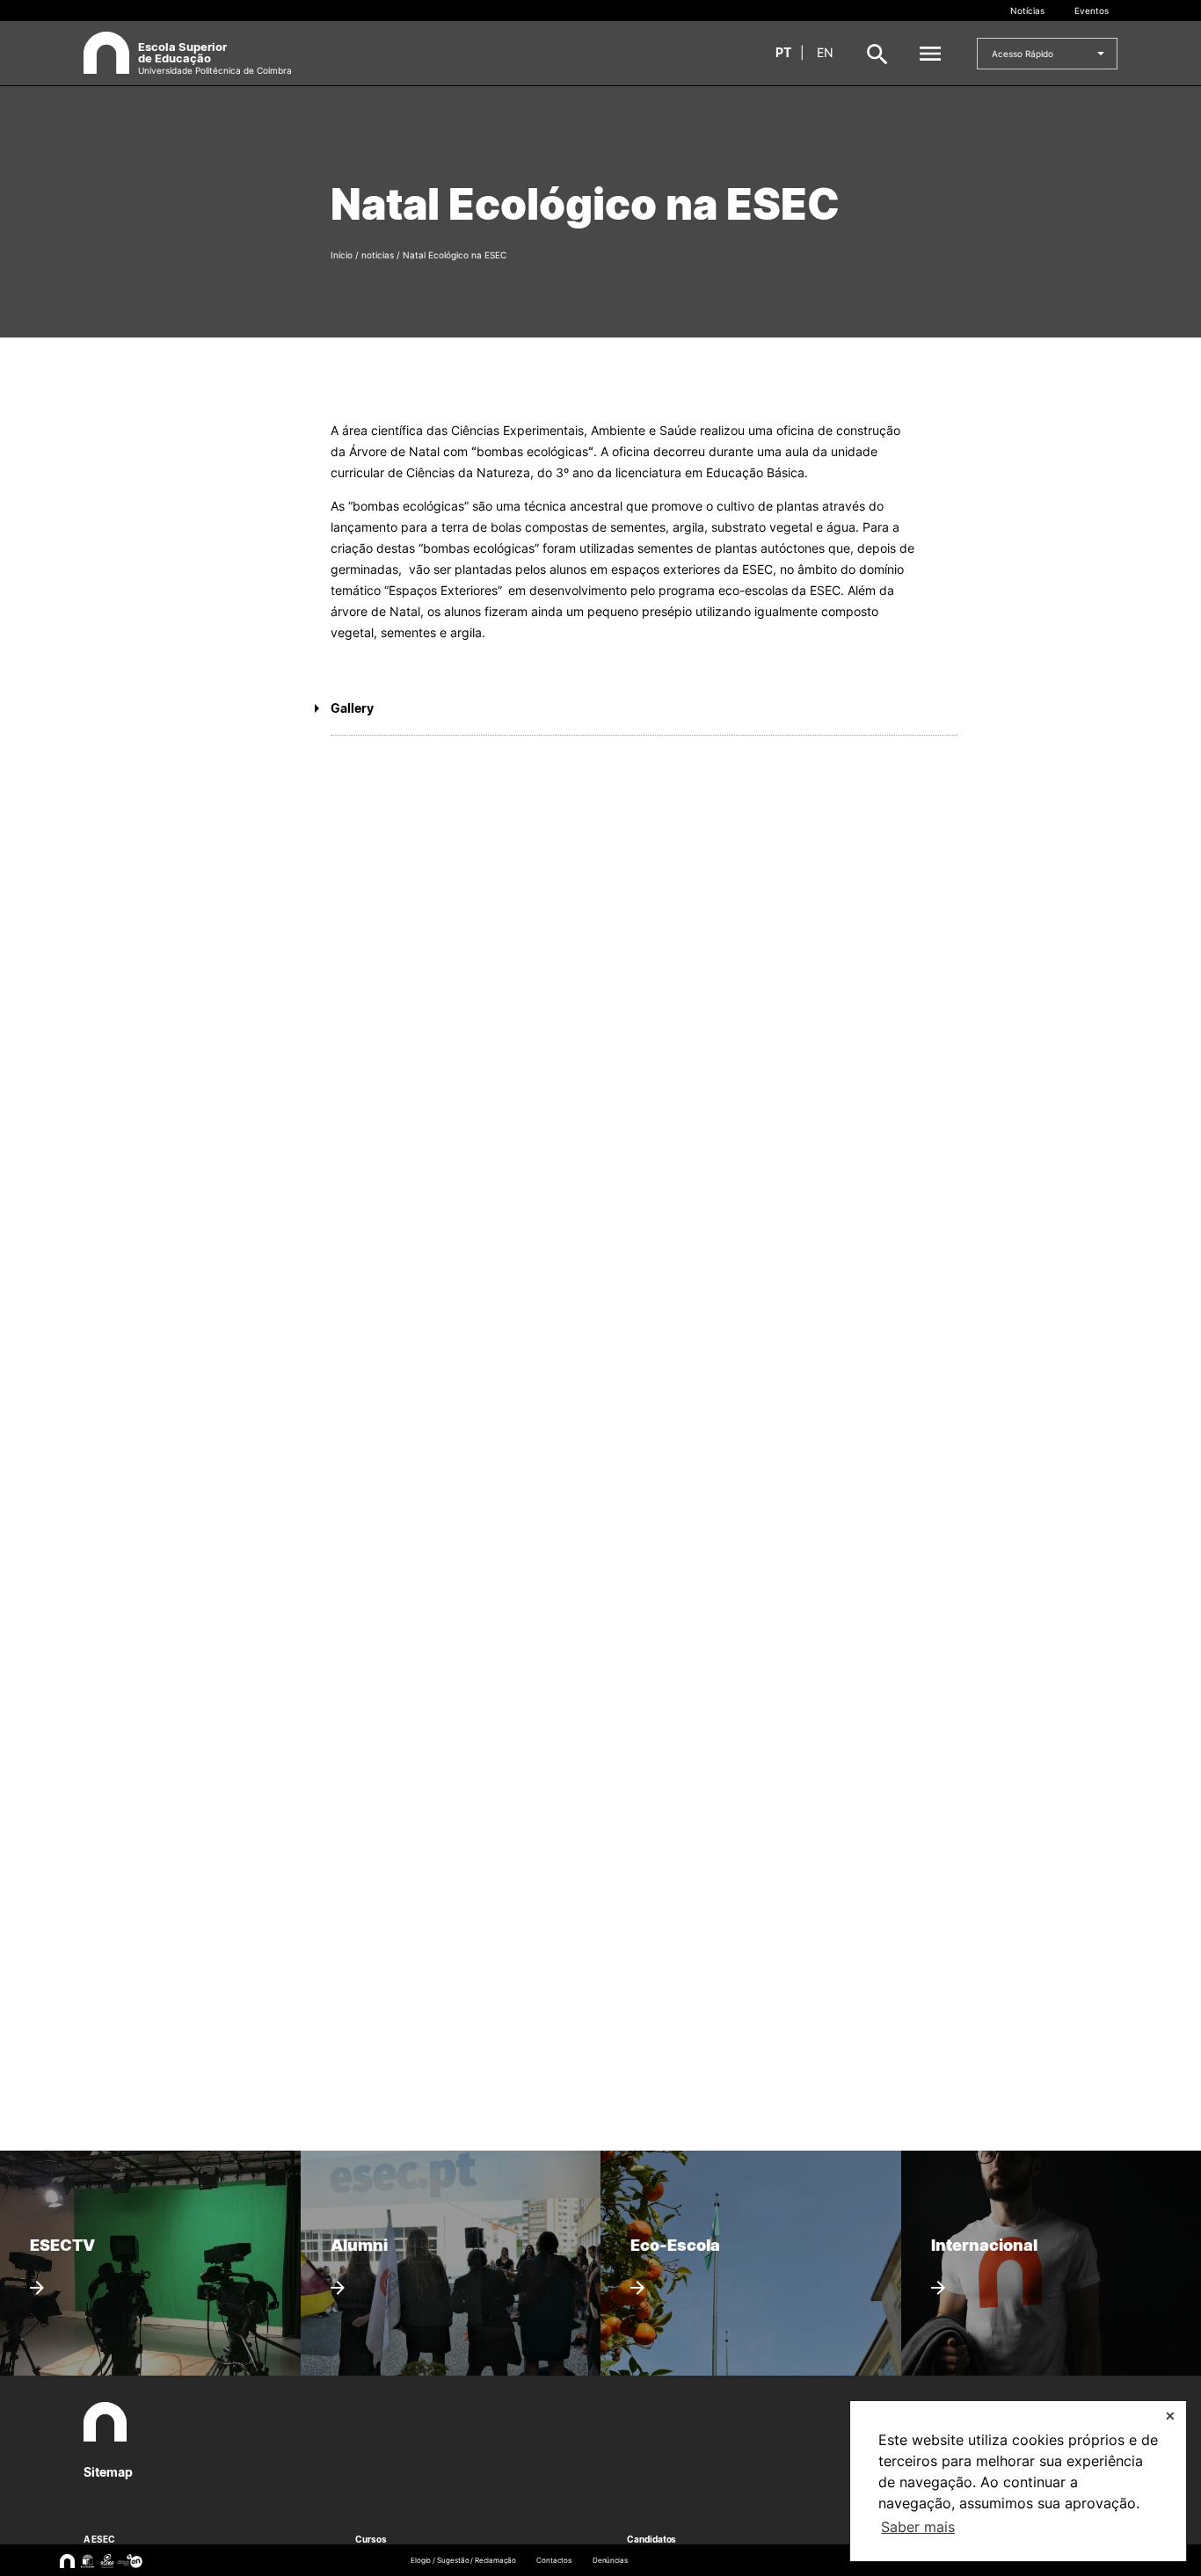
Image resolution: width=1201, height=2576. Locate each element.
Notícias (1027, 11)
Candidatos (651, 2539)
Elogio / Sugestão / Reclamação (463, 2560)
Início (342, 255)
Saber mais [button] (918, 2527)
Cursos (371, 2539)
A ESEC (99, 2539)
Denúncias (610, 2560)
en (825, 52)
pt (783, 52)
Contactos (553, 2560)
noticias (378, 255)
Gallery (352, 708)
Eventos (1092, 11)
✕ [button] (1170, 2416)
